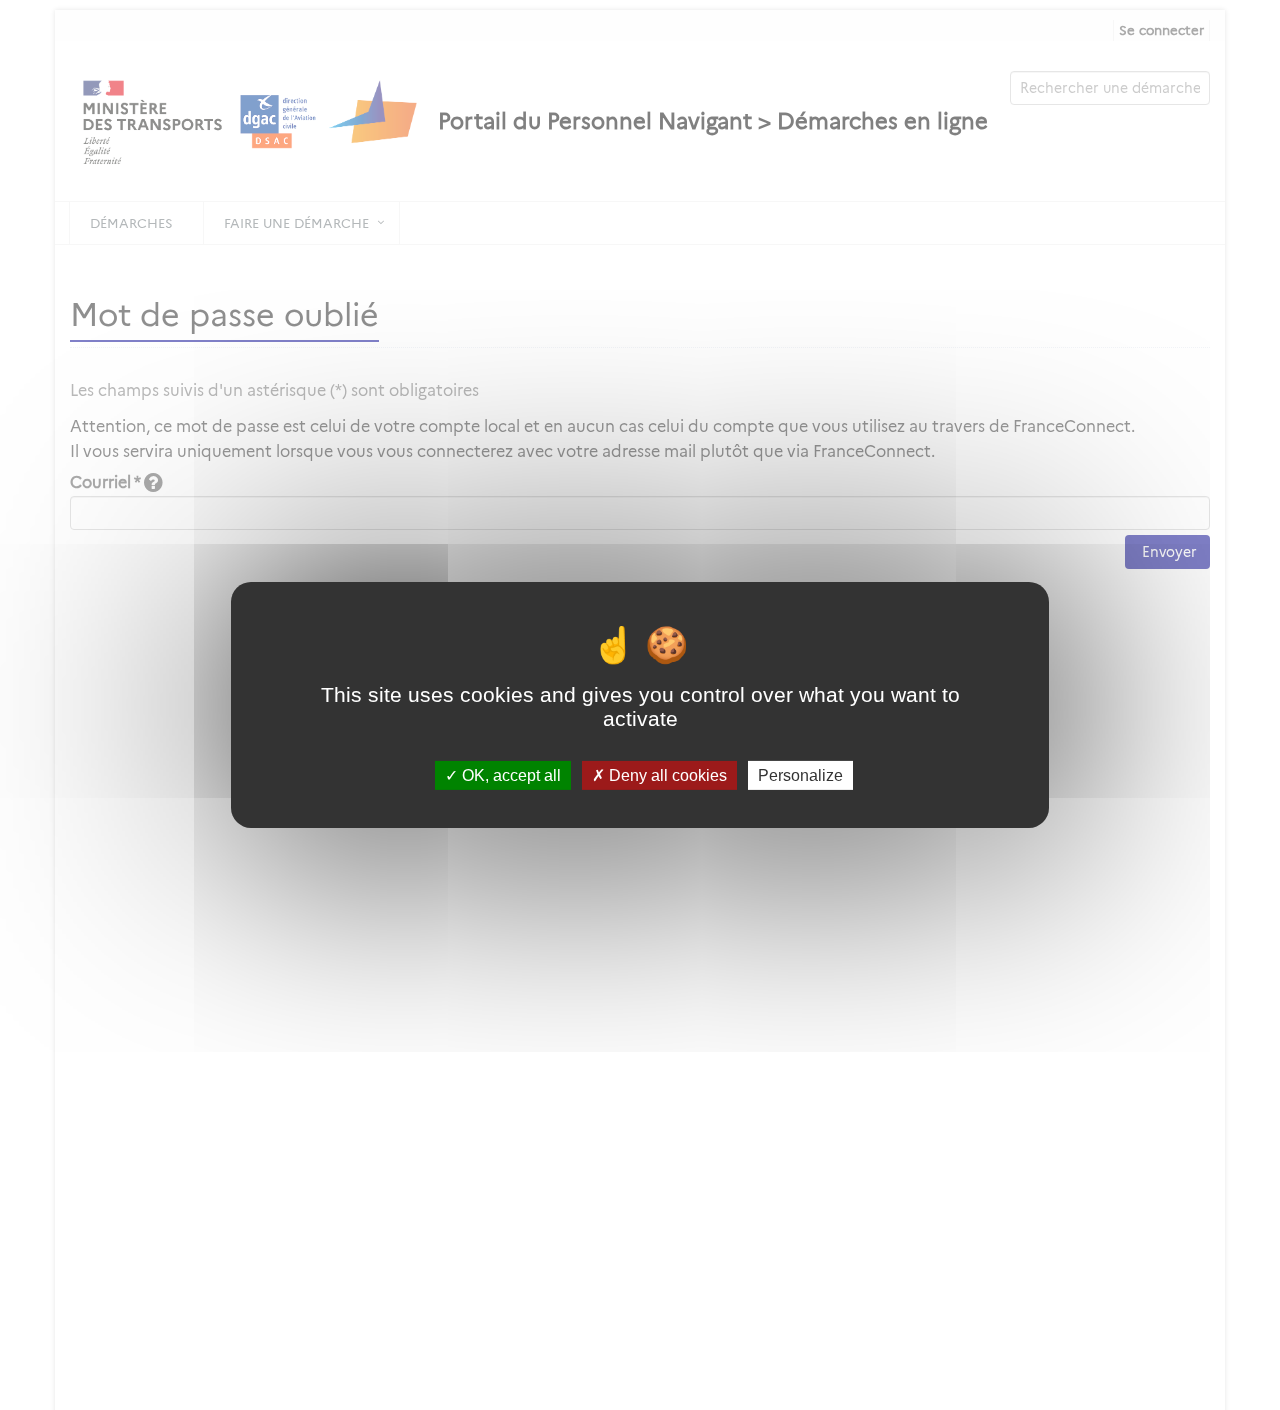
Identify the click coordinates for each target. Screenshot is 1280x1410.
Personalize (800, 775)
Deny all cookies (666, 775)
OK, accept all (509, 775)
